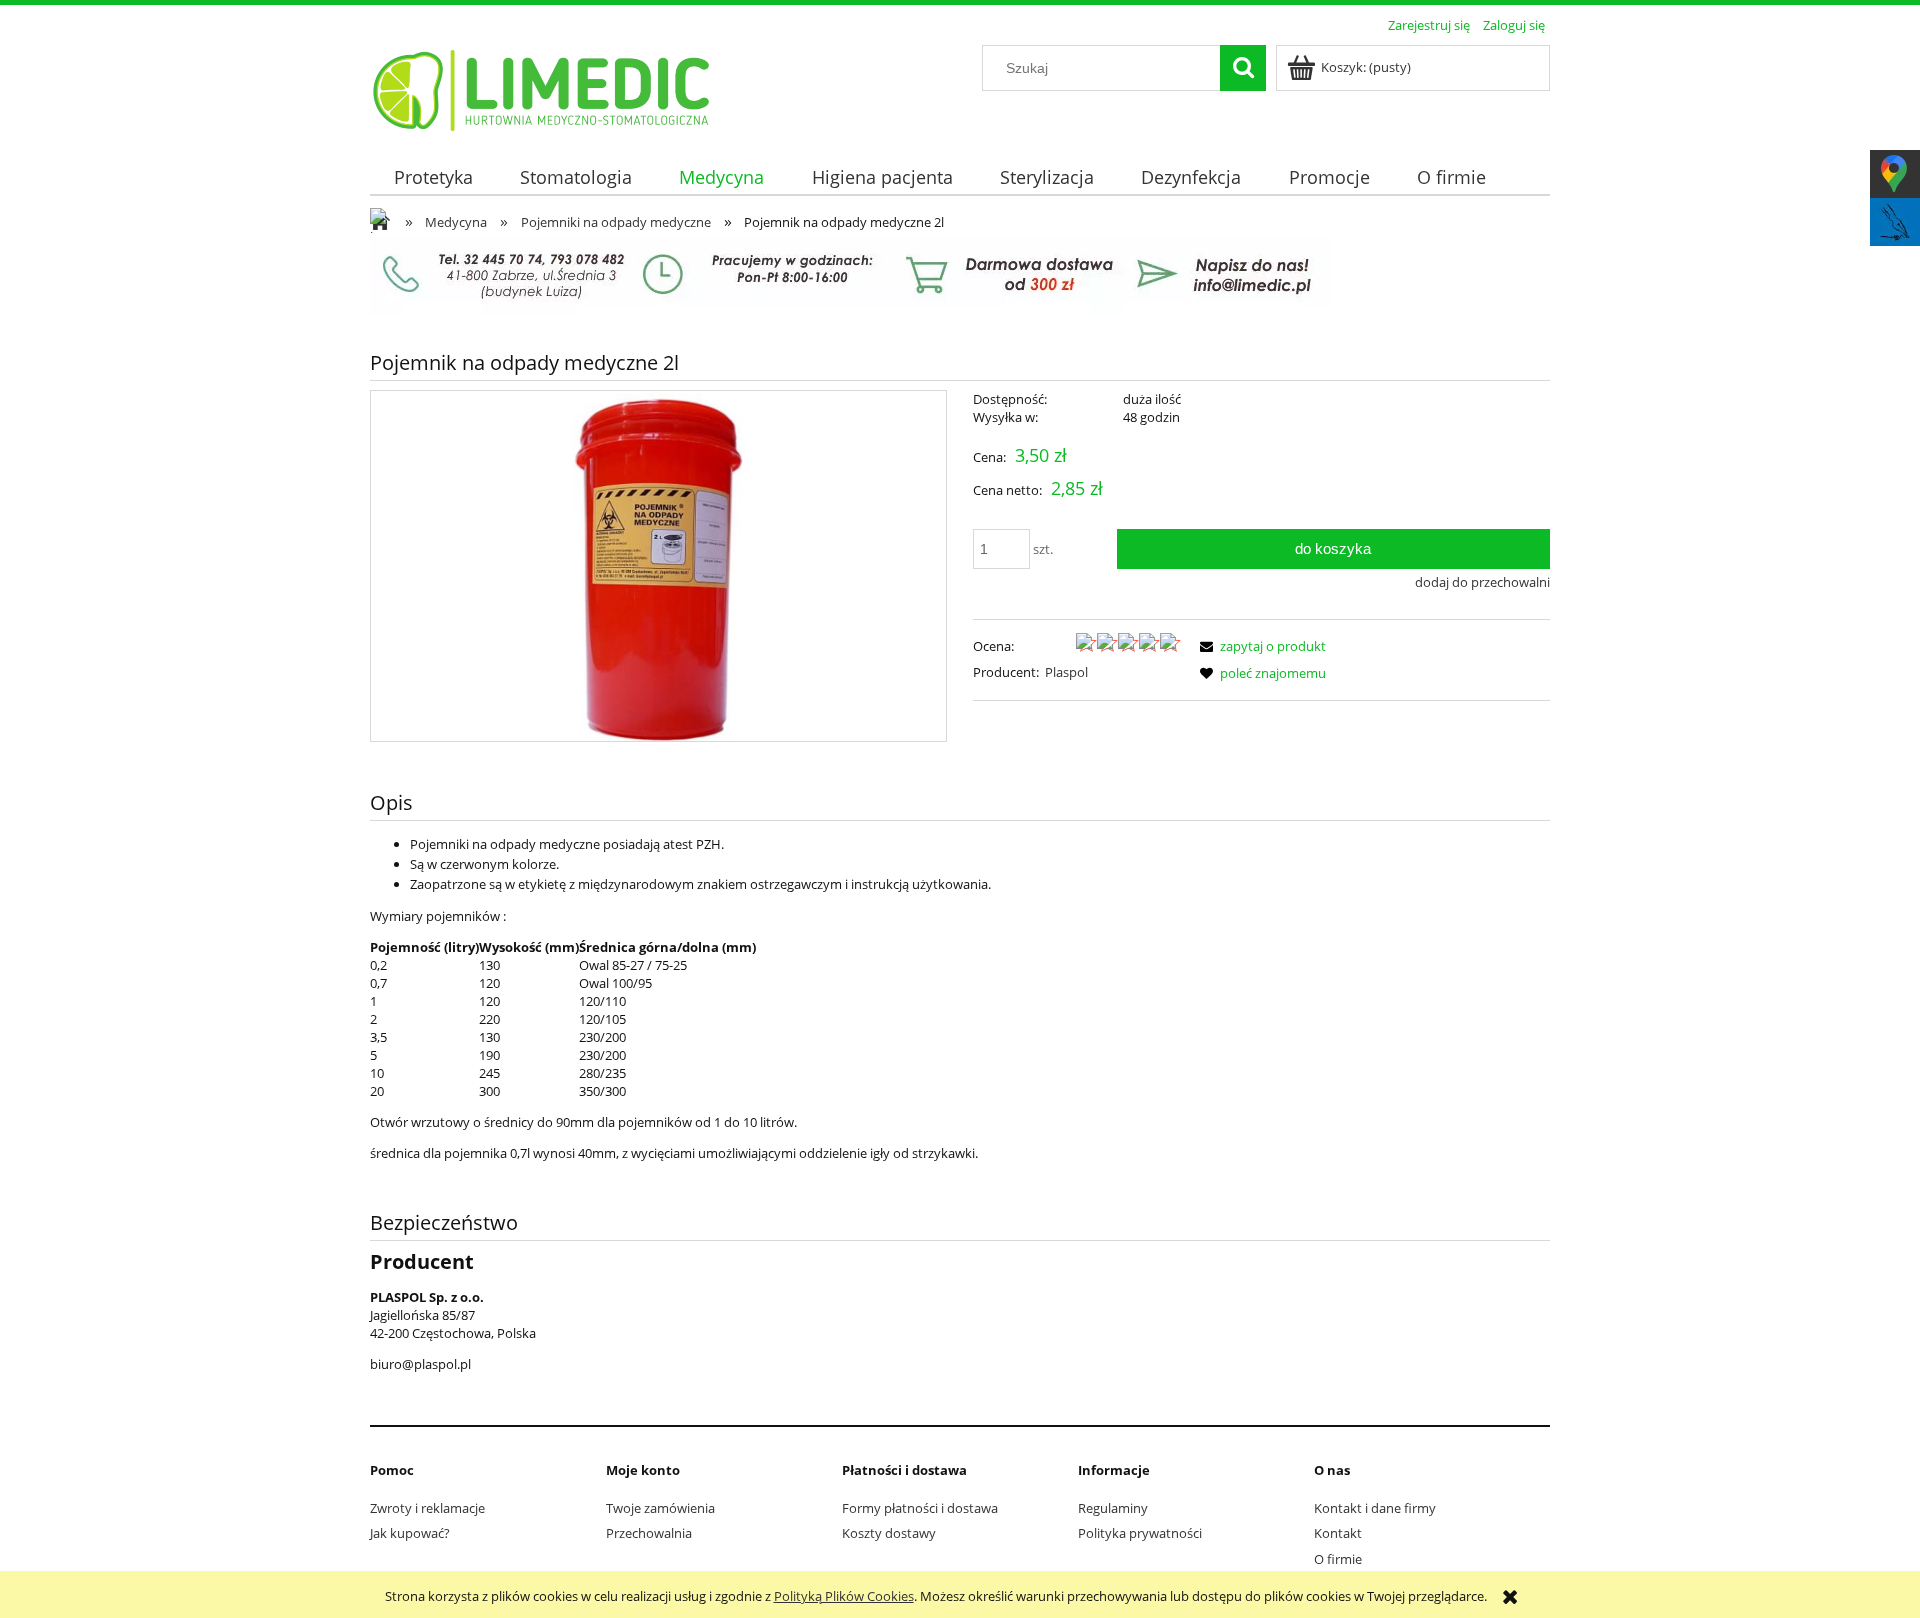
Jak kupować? (410, 1533)
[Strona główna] (542, 87)
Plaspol (1066, 672)
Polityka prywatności (1140, 1533)
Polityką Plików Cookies (844, 1596)
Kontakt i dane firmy (1375, 1508)
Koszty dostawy (889, 1533)
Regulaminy (1113, 1508)
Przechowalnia (649, 1533)
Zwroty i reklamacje (427, 1508)
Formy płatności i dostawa (920, 1508)
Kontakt (1338, 1533)
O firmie (1338, 1559)
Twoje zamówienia (660, 1508)
